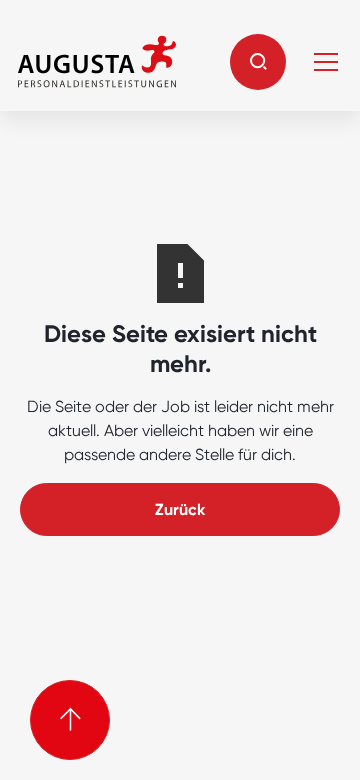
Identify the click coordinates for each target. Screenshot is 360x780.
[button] (258, 62)
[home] (97, 61)
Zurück (180, 509)
